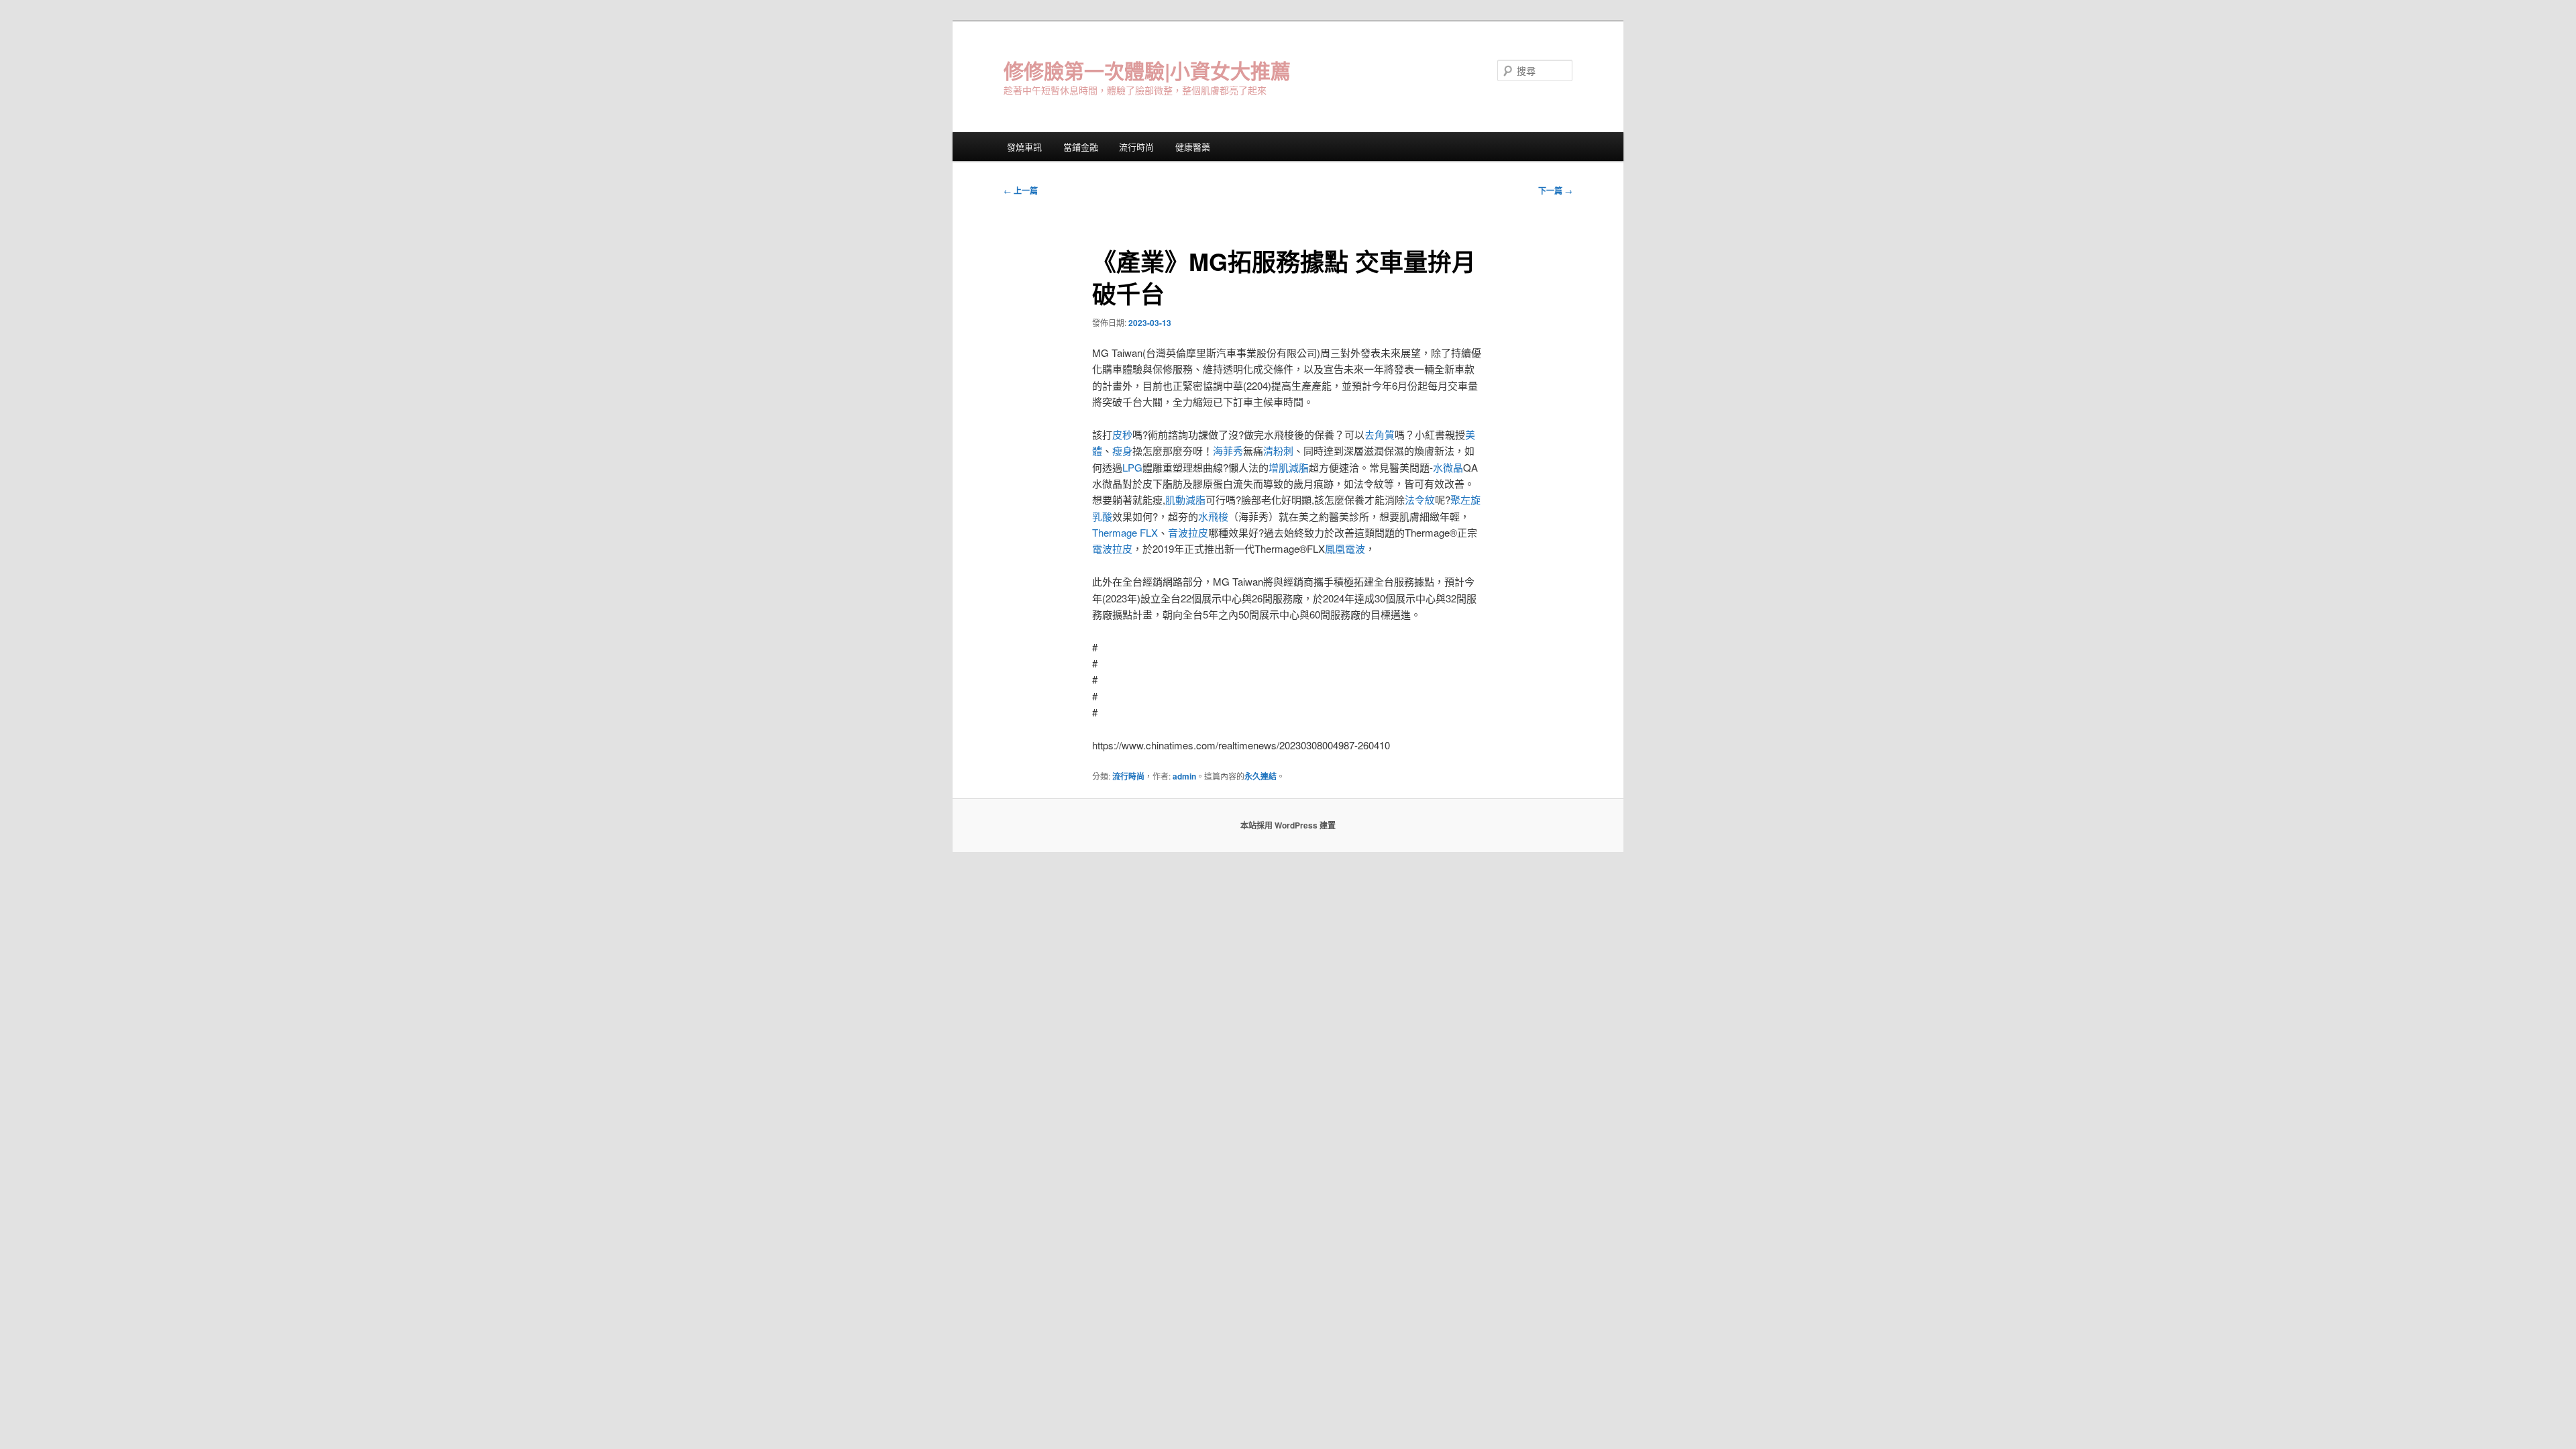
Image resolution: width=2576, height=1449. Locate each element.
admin (1184, 776)
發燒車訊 (1024, 147)
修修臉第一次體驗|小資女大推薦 (1147, 70)
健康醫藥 (1193, 147)
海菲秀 (1228, 450)
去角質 (1380, 434)
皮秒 (1122, 434)
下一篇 (1555, 191)
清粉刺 (1278, 450)
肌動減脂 (1185, 499)
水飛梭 (1213, 516)
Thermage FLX (1125, 532)
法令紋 (1420, 499)
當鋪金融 (1081, 147)
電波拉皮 (1112, 548)
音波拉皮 (1188, 532)
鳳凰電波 (1345, 548)
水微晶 (1448, 467)
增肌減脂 (1289, 467)
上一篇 (1021, 191)
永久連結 (1260, 776)
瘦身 (1122, 450)
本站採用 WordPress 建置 (1288, 825)
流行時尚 (1136, 147)
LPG (1132, 467)
